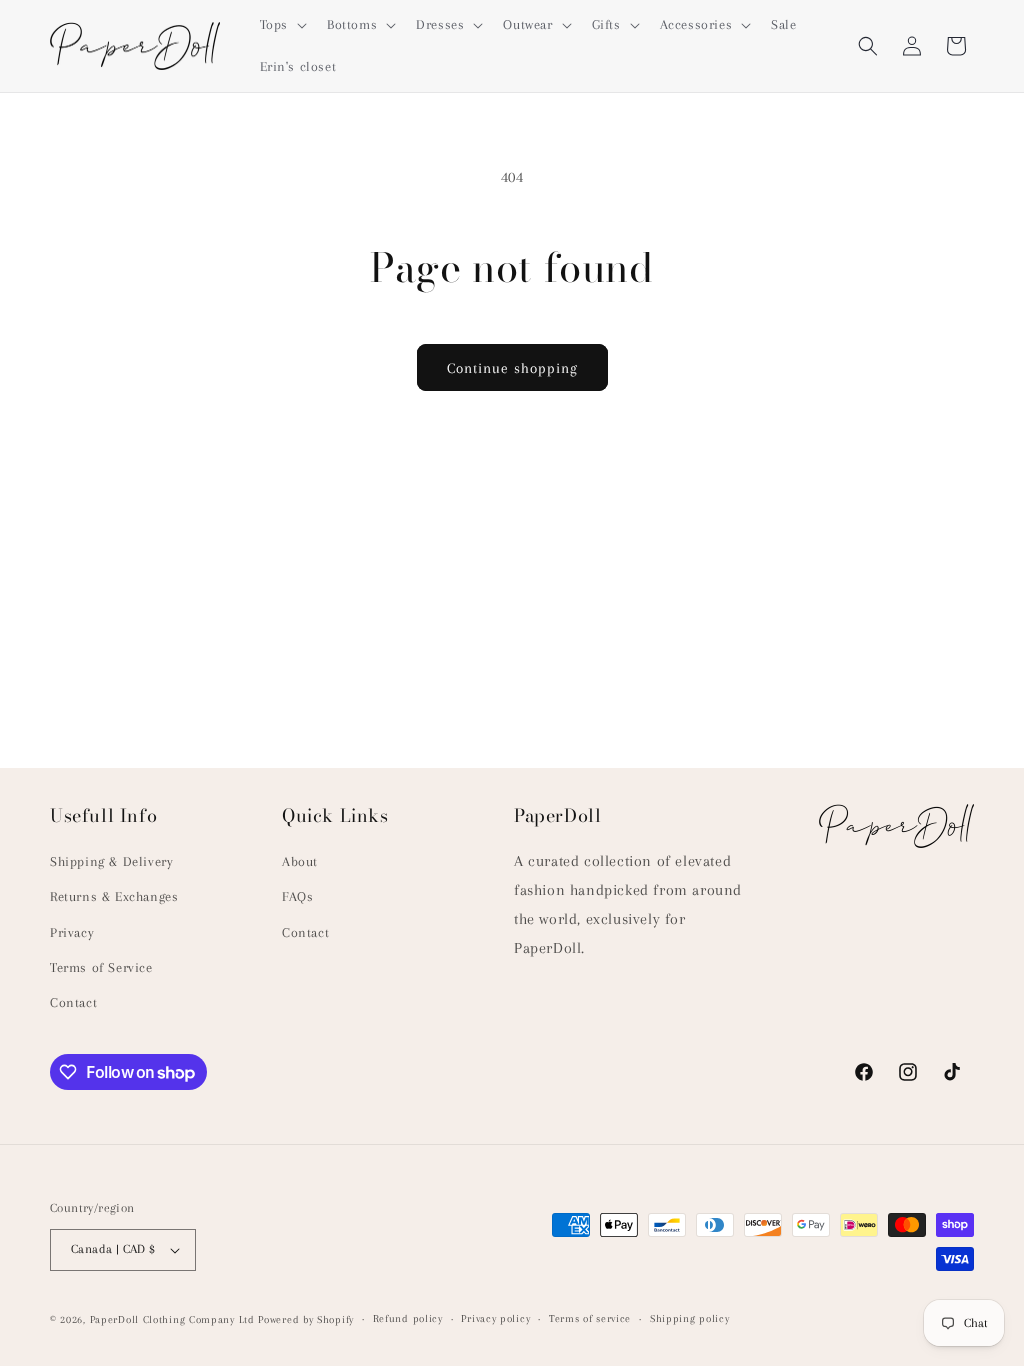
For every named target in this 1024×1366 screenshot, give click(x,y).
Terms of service (590, 1318)
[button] (281, 25)
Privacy (72, 932)
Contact (73, 1002)
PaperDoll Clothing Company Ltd (172, 1319)
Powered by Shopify (306, 1319)
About (300, 861)
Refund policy (408, 1318)
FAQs (297, 896)
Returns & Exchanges (114, 896)
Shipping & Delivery (111, 861)
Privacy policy (495, 1318)
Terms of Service (101, 967)
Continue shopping (512, 368)
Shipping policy (690, 1318)
